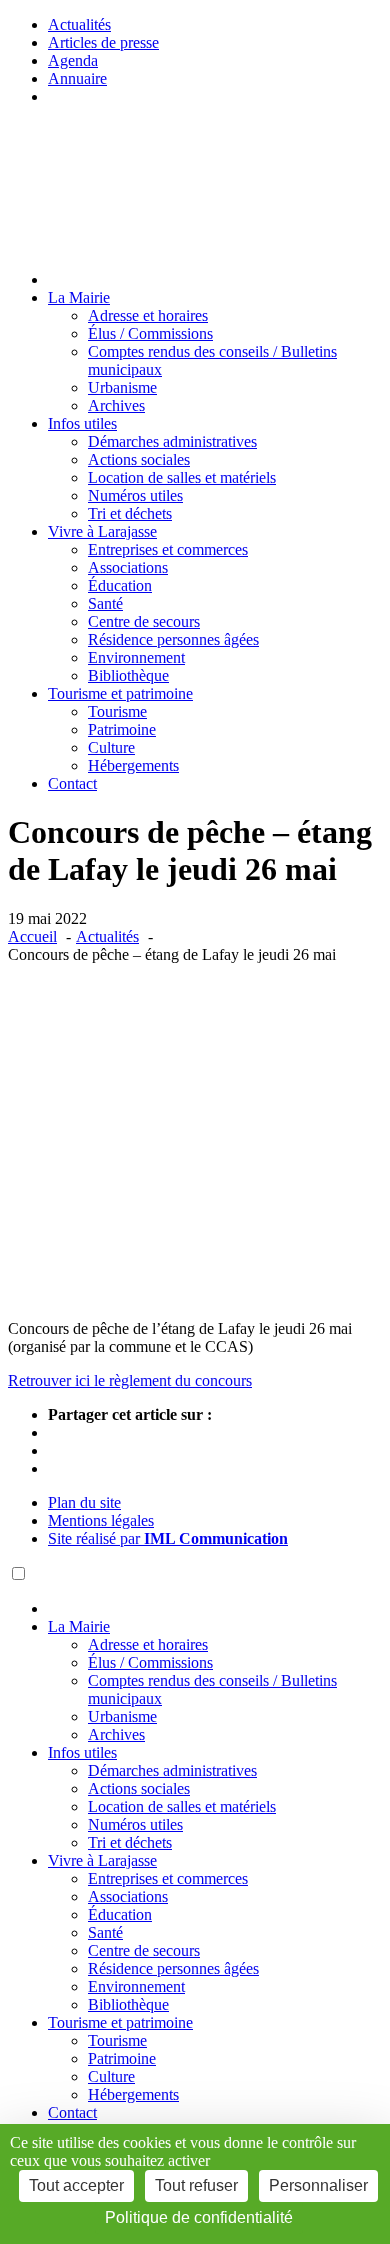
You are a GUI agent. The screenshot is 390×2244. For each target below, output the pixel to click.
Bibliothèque (128, 675)
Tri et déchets (130, 513)
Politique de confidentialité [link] (199, 2217)
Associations (128, 567)
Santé (105, 603)
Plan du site (84, 1502)
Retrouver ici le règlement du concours (130, 1380)
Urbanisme (122, 387)
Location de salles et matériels (182, 477)
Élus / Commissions (150, 333)
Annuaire (77, 78)
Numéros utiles (135, 495)
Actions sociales (139, 459)
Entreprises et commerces (168, 549)
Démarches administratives (172, 441)
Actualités (79, 24)
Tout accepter (76, 2185)
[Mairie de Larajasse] (99, 245)
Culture (111, 747)
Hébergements (133, 765)
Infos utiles (82, 423)
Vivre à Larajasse (102, 531)
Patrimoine (122, 729)
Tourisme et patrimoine (120, 693)
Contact (72, 783)
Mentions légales (101, 1520)
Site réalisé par (168, 1538)
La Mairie (79, 297)
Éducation (120, 585)
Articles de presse (103, 42)
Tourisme (117, 711)
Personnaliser (318, 2185)
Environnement (136, 657)
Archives (116, 405)
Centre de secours (144, 621)
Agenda (73, 60)
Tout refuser (196, 2185)
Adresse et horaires (148, 315)
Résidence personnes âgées (173, 639)
